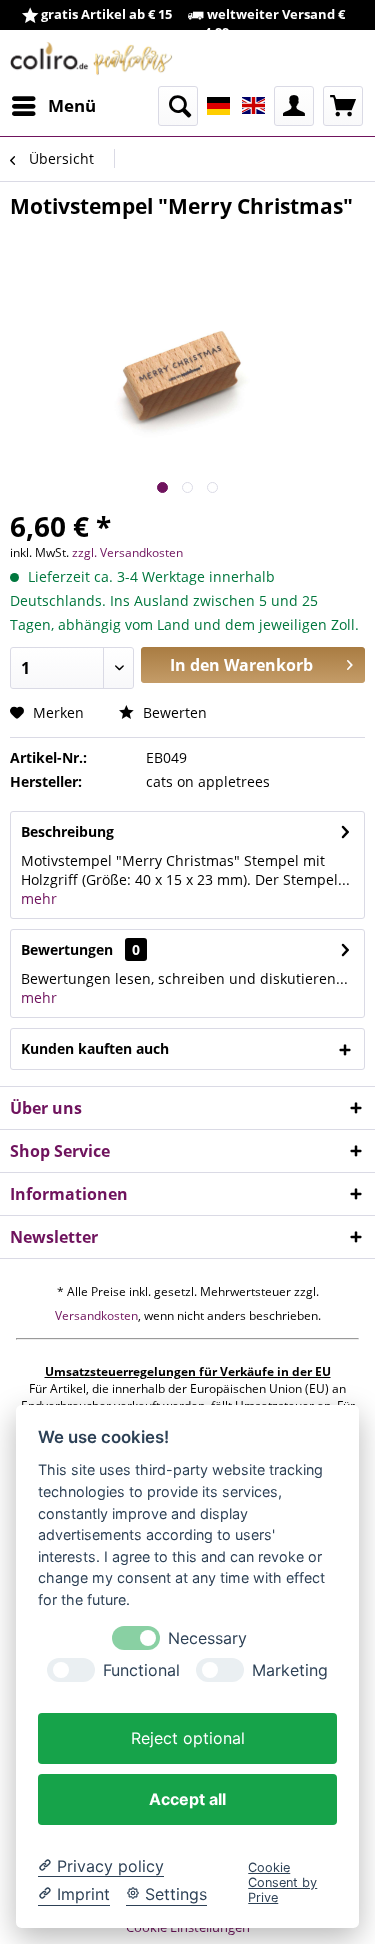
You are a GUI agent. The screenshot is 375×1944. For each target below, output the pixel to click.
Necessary (207, 1638)
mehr (39, 898)
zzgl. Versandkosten (127, 552)
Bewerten (173, 712)
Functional (141, 1670)
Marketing (290, 1670)
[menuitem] (53, 106)
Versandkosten (96, 1315)
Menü (72, 105)
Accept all (187, 1799)
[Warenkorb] (343, 106)
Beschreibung (67, 831)
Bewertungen (67, 949)
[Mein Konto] (294, 106)
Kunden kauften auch (95, 1048)
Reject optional (188, 1738)
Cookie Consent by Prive (282, 1883)
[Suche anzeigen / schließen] (178, 106)
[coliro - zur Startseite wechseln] (91, 58)
